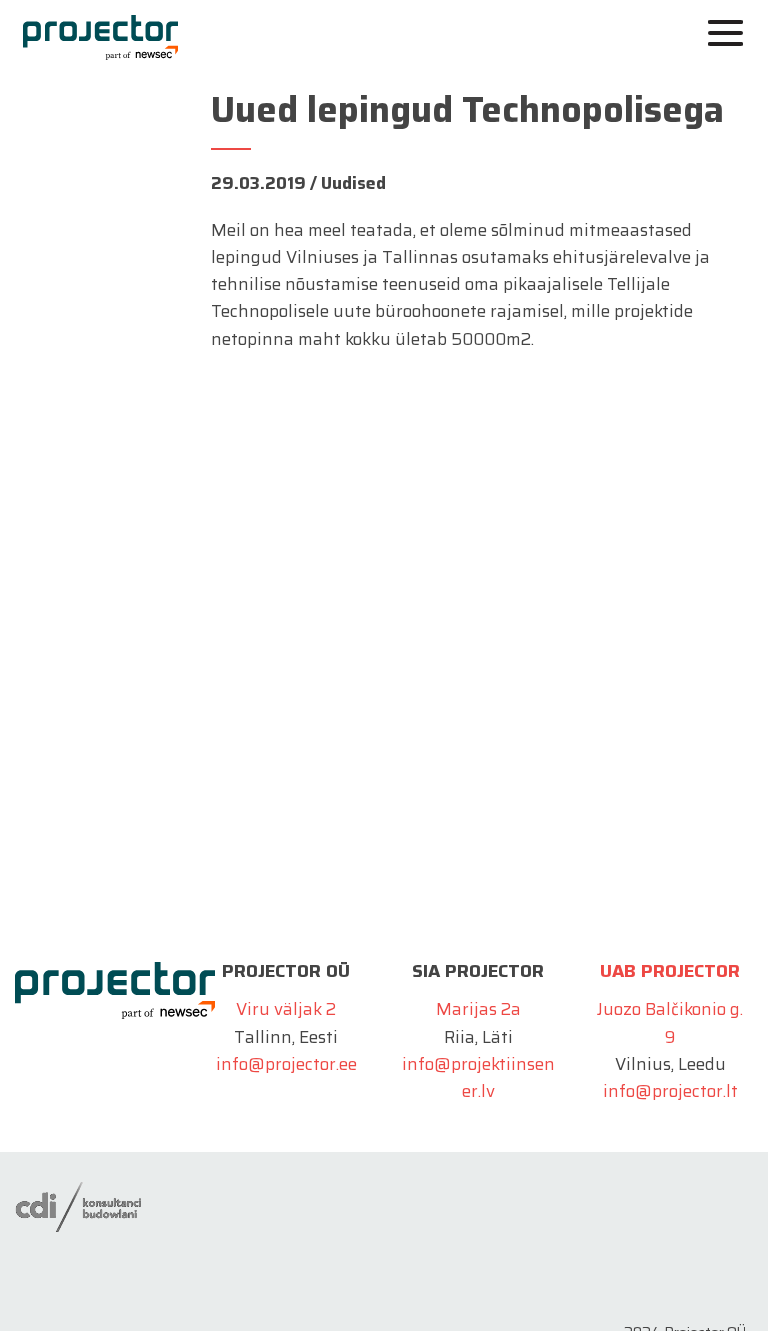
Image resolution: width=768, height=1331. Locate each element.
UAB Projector (670, 971)
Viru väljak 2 (286, 1009)
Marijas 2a (478, 1009)
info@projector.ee (286, 1064)
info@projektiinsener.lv (478, 1077)
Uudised (353, 183)
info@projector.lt (670, 1091)
